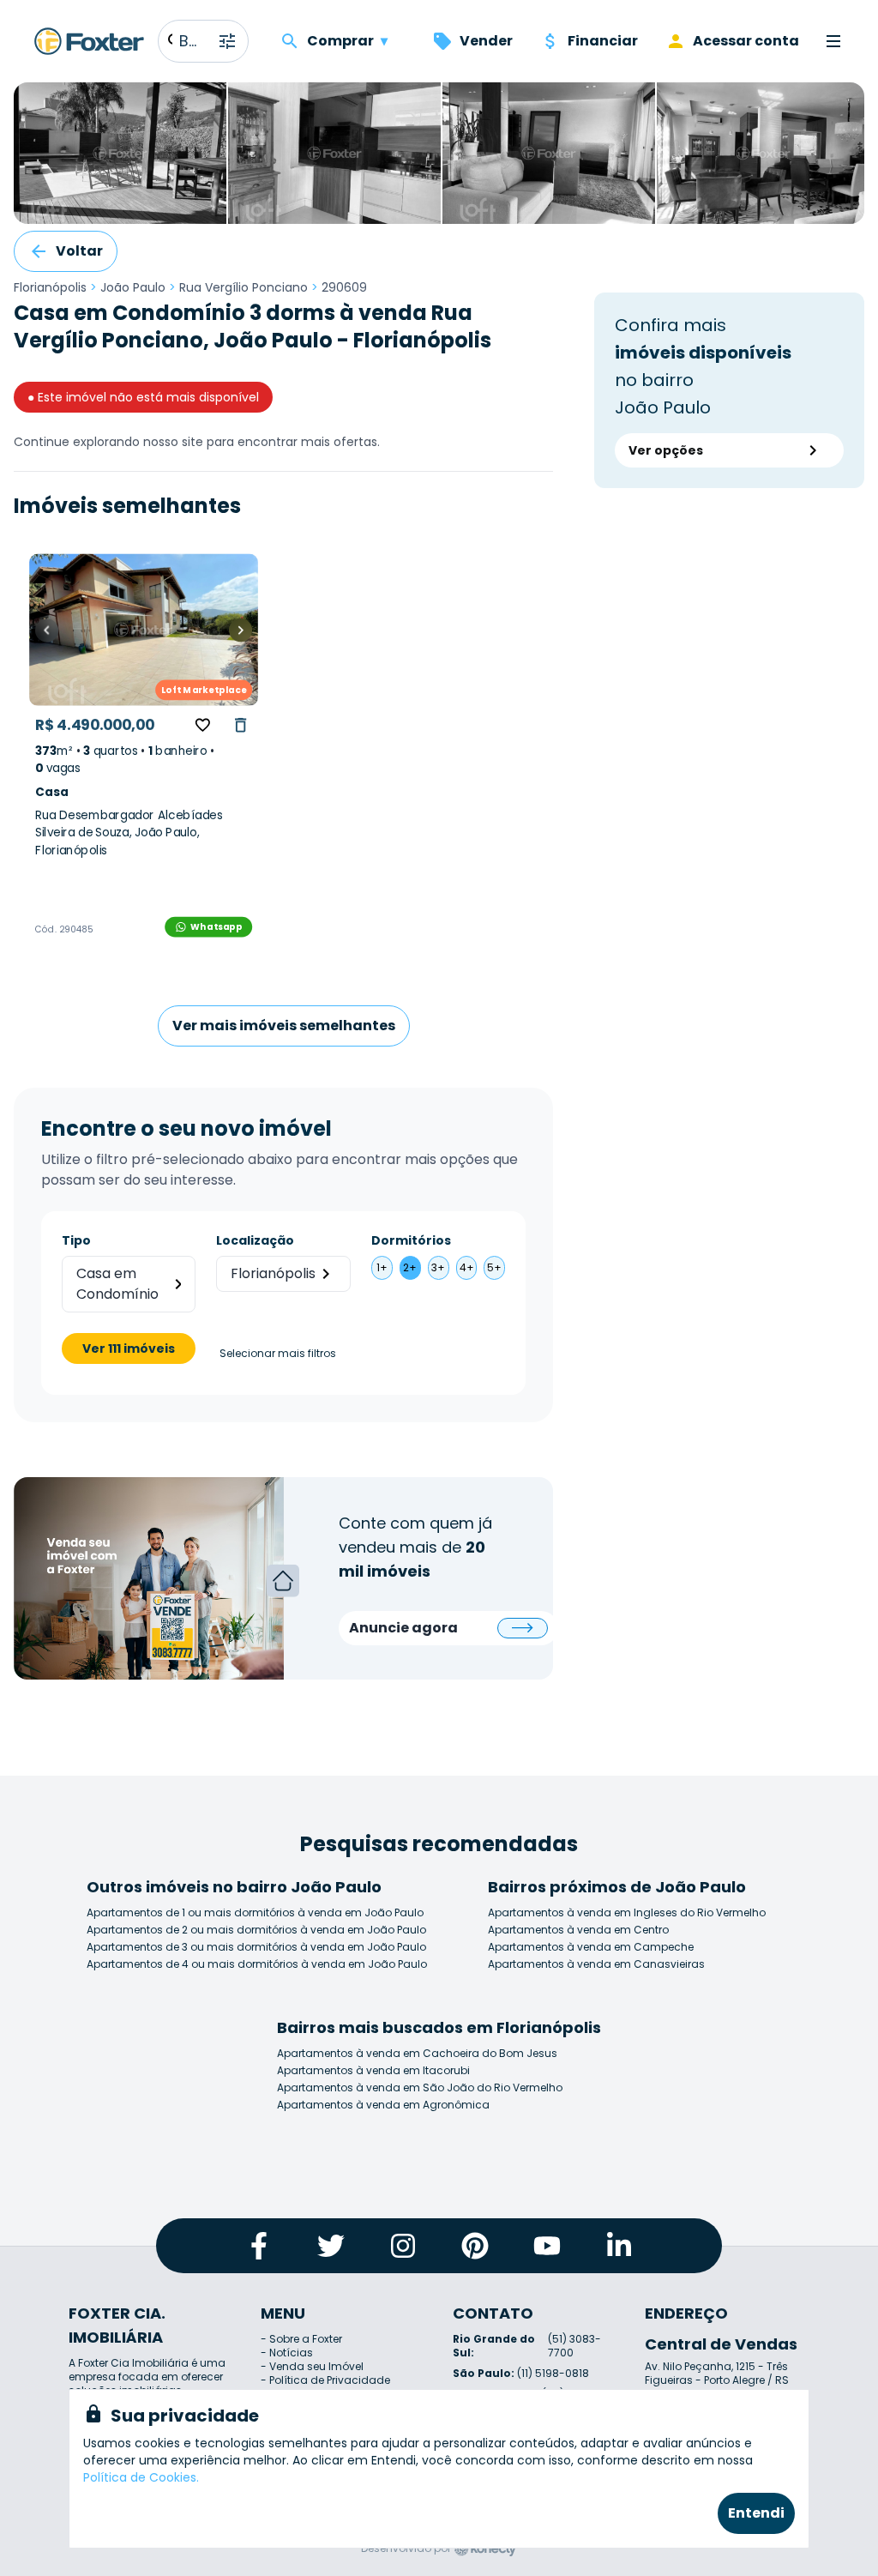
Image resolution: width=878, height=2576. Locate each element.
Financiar (603, 41)
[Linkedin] (619, 2246)
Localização (255, 1240)
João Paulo (133, 287)
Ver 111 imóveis (129, 1348)
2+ (410, 1267)
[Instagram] (403, 2246)
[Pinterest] (475, 2246)
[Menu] (833, 41)
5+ (494, 1267)
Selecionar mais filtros (278, 1354)
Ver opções (666, 450)
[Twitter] (331, 2246)
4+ (467, 1267)
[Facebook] (259, 2246)
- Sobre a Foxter (301, 2339)
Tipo (76, 1240)
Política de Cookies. (141, 2477)
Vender (486, 41)
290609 (344, 287)
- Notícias (287, 2353)
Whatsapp (216, 926)
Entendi (756, 2513)
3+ (438, 1267)
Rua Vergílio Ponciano (244, 287)
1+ (382, 1267)
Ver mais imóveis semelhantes (284, 1026)
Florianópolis (50, 287)
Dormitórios (411, 1240)
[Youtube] (547, 2246)
